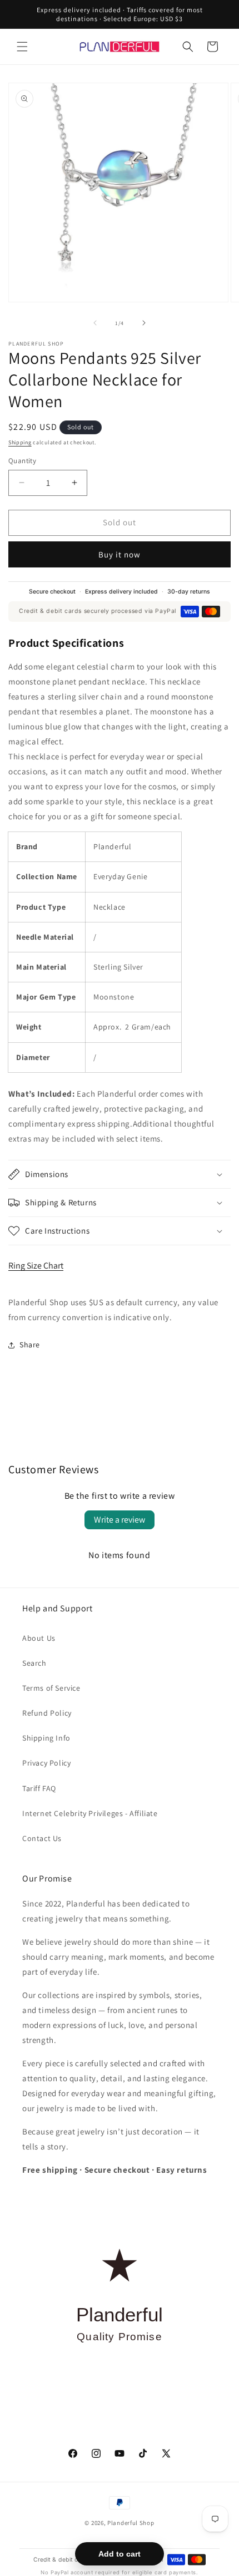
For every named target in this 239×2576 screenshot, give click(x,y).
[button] (22, 47)
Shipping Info (46, 1738)
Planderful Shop (131, 2523)
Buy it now (120, 554)
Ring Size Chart (36, 1266)
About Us (39, 1638)
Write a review (120, 1520)
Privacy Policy (46, 1763)
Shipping (20, 442)
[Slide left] (95, 323)
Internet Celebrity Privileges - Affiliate (90, 1813)
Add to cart (120, 2554)
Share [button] (30, 1345)
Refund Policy (47, 1713)
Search (34, 1663)
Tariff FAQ (39, 1788)
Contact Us (42, 1838)
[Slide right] (144, 323)
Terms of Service (51, 1688)
